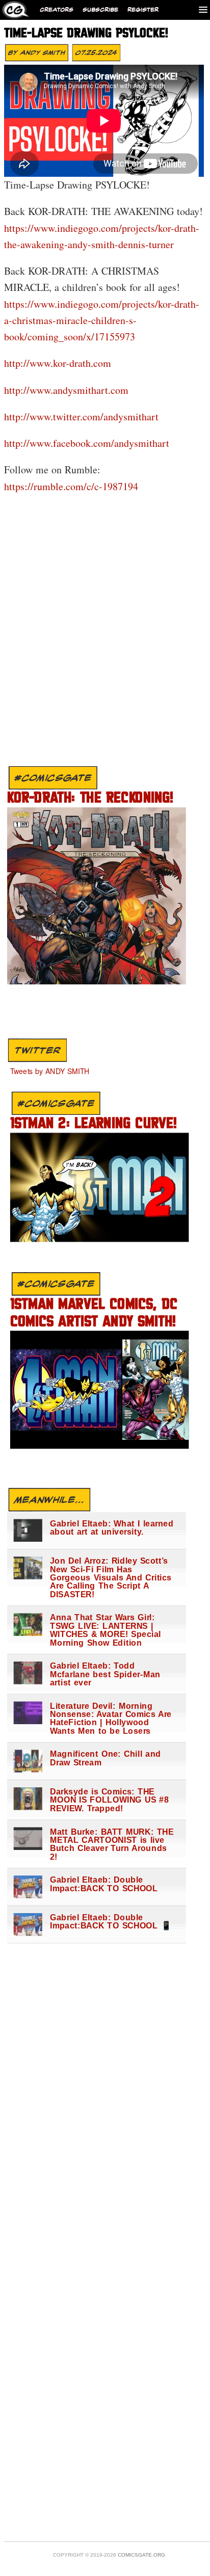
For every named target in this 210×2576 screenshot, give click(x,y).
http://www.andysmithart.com (66, 390)
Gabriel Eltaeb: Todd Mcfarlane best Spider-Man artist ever (105, 1674)
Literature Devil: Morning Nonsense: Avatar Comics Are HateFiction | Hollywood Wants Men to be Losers (111, 1719)
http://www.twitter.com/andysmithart (81, 417)
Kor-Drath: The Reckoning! (90, 799)
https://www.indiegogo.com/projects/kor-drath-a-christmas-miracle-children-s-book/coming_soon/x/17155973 (102, 320)
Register (143, 10)
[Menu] (203, 9)
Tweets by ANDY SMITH (50, 1070)
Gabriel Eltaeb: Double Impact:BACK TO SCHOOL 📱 (111, 1922)
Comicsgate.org (141, 2555)
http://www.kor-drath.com (58, 363)
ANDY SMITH (43, 52)
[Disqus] (103, 632)
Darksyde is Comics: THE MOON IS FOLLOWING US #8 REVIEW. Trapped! (109, 1800)
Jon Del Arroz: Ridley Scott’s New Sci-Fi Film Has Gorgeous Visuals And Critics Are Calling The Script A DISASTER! (111, 1578)
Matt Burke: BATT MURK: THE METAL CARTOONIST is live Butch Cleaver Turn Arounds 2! (112, 1844)
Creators (57, 10)
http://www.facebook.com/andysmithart (87, 443)
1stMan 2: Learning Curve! (94, 1124)
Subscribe (100, 10)
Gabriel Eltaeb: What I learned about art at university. (112, 1528)
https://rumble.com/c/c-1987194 (71, 486)
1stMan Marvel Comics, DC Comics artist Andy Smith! (94, 1313)
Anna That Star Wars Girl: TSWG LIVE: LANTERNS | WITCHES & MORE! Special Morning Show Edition (106, 1630)
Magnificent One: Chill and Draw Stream (106, 1759)
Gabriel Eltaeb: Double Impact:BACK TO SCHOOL (104, 1884)
